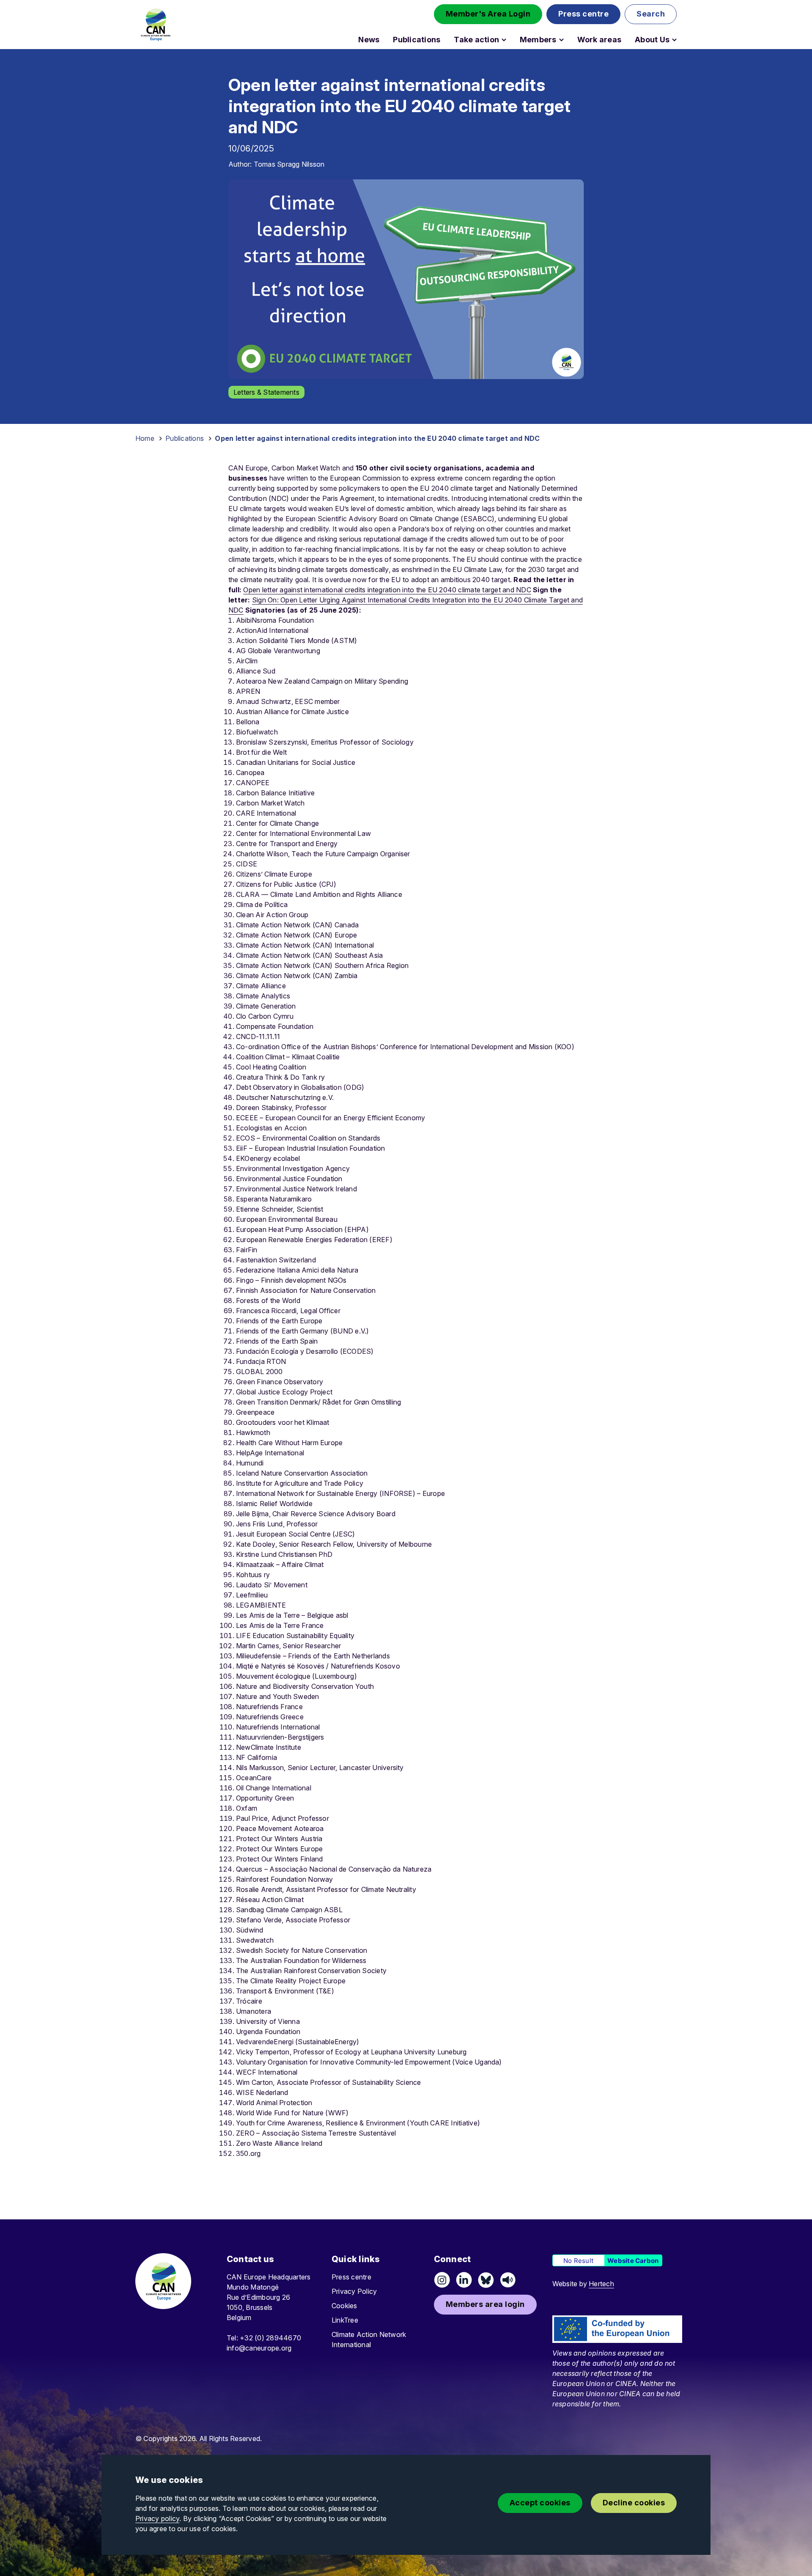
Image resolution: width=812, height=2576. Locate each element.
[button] (488, 14)
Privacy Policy (354, 2291)
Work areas (599, 40)
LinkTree (345, 2320)
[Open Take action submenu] (504, 40)
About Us (652, 40)
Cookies (344, 2306)
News (369, 40)
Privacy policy (157, 2518)
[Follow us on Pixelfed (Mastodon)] (486, 2280)
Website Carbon (633, 2261)
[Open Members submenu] (561, 40)
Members (538, 40)
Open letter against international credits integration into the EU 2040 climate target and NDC (387, 590)
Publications (417, 40)
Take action (476, 40)
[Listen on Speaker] (508, 2280)
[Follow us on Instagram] (442, 2280)
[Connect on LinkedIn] (464, 2280)
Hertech (601, 2284)
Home (145, 438)
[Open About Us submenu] (674, 40)
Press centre (351, 2277)
